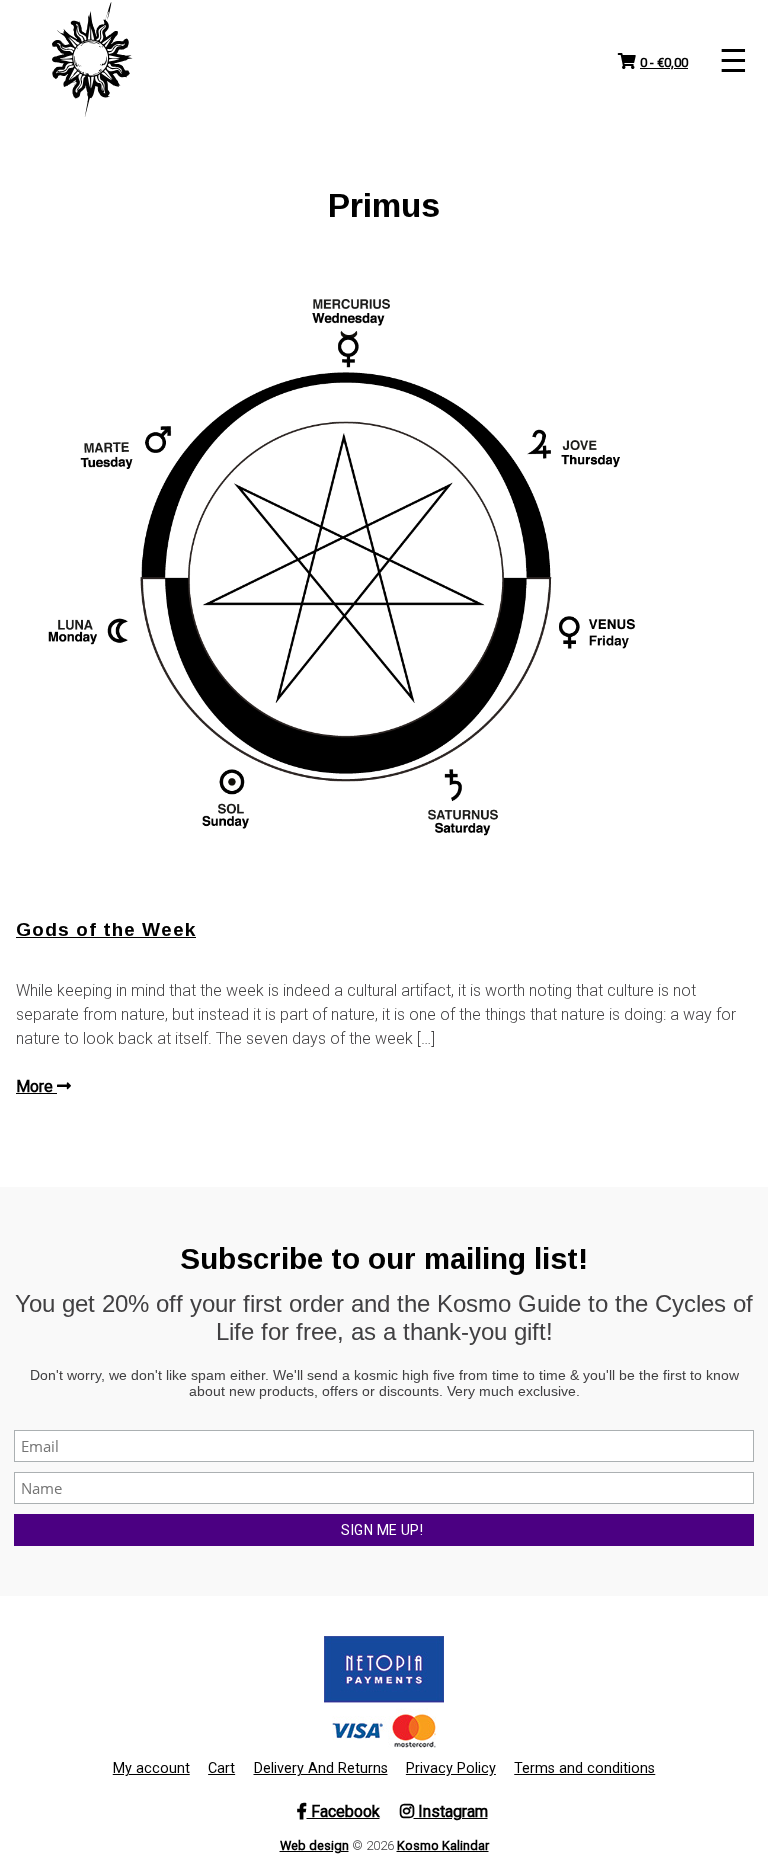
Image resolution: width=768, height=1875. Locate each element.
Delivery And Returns (321, 1768)
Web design (314, 1845)
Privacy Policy (451, 1768)
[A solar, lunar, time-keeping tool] (92, 60)
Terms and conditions (584, 1768)
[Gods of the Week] (384, 568)
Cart (221, 1768)
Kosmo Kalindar (443, 1845)
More (36, 1086)
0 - (664, 62)
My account (151, 1768)
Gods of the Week (106, 929)
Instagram (451, 1811)
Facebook (343, 1811)
